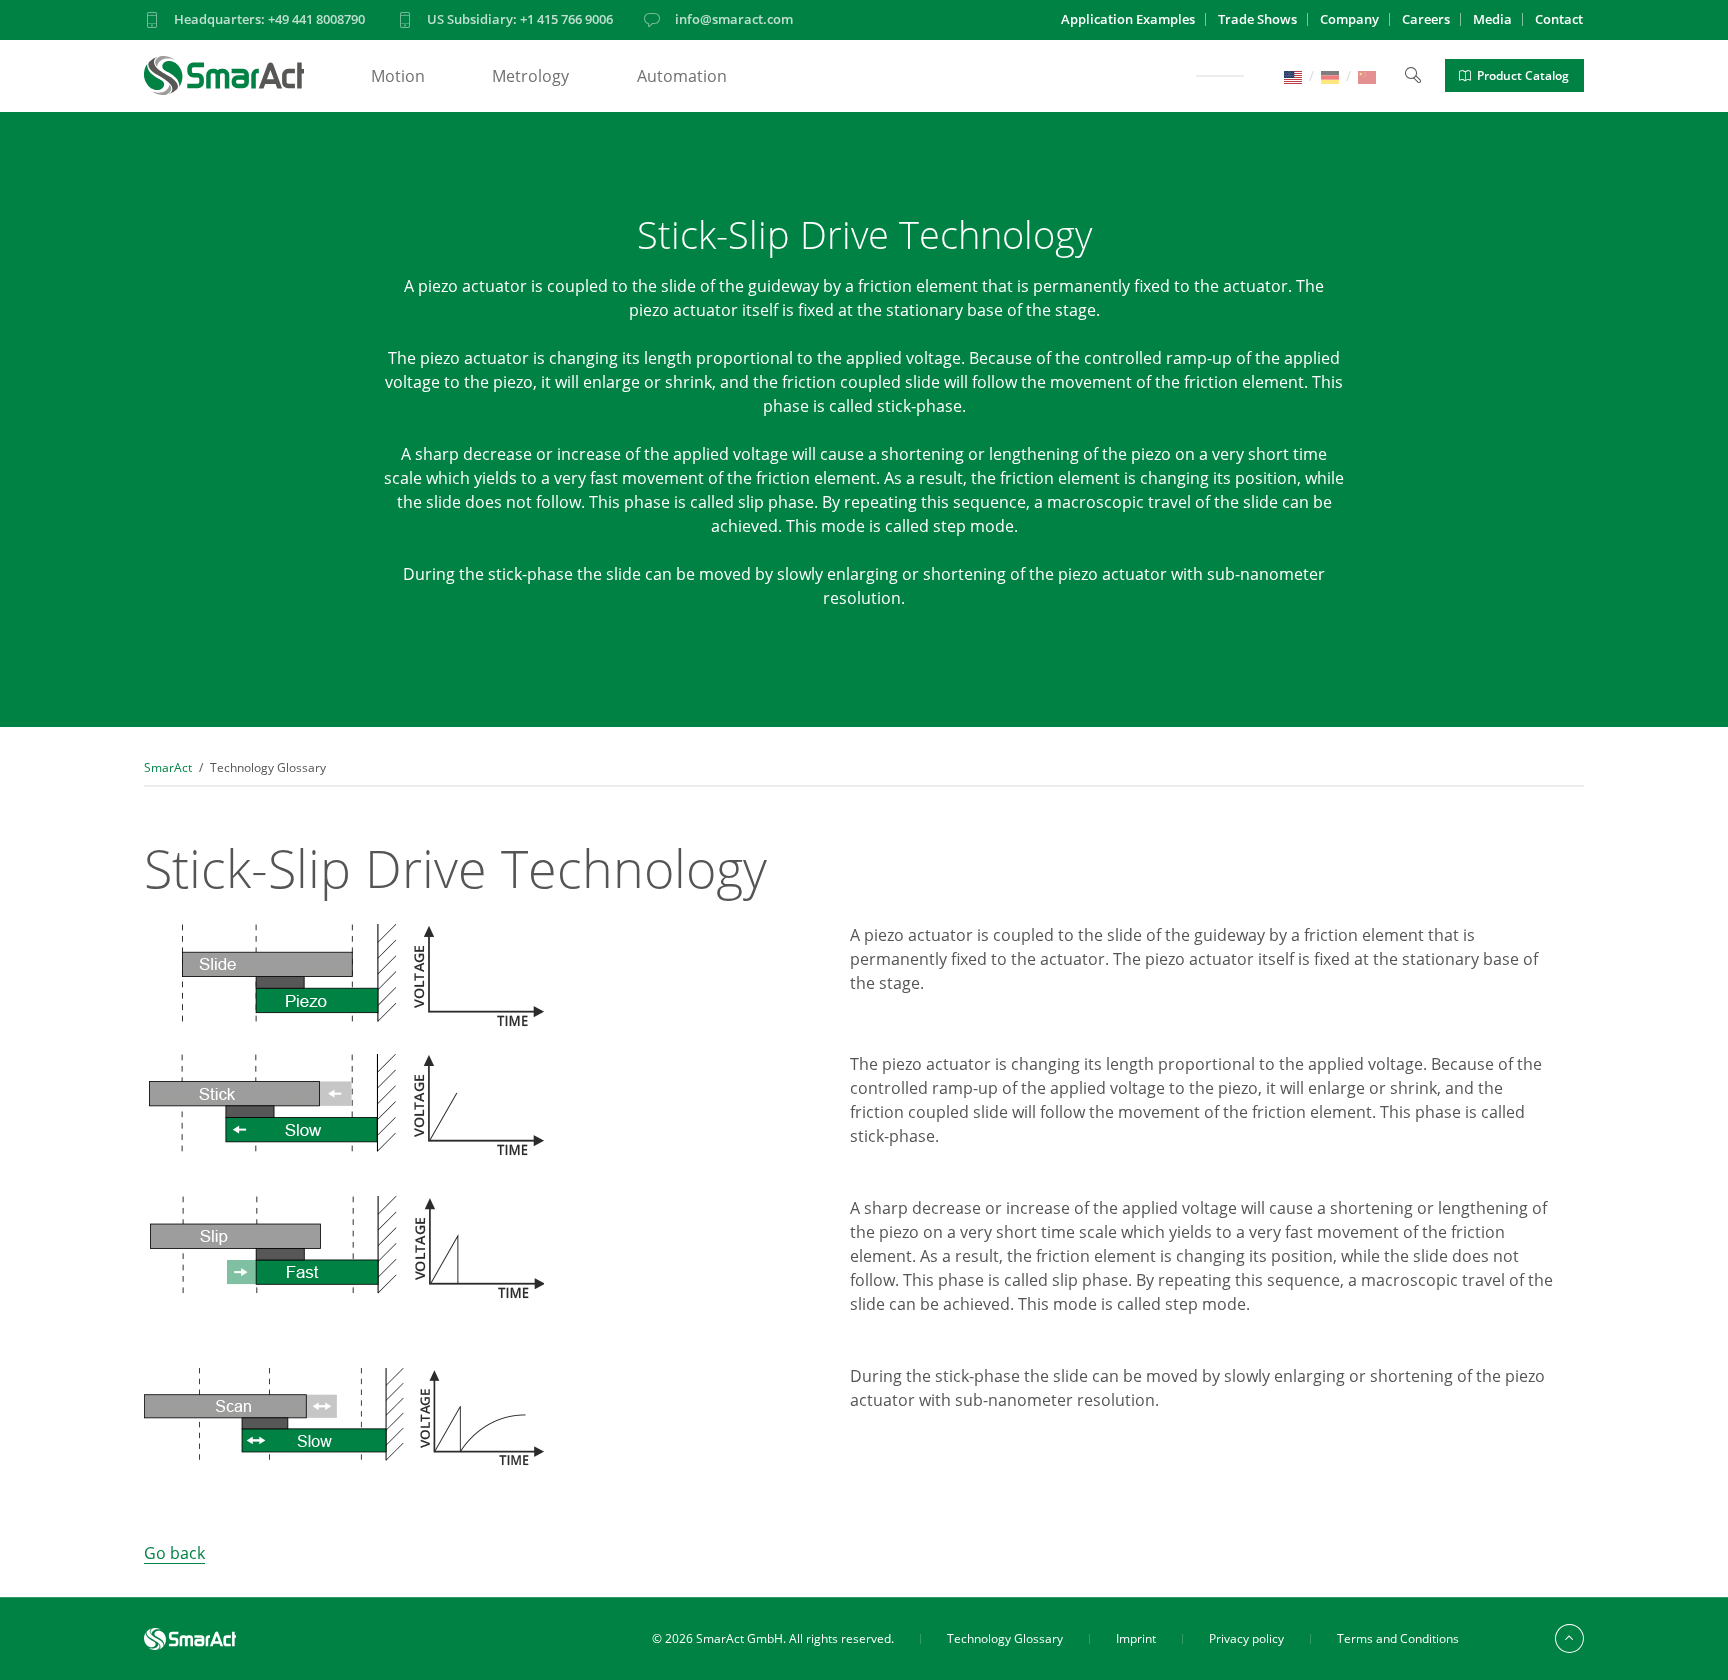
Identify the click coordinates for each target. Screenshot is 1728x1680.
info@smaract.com (734, 19)
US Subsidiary (520, 19)
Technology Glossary (1005, 1638)
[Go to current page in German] (1330, 75)
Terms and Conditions (1398, 1638)
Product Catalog (1523, 75)
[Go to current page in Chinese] (1367, 75)
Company (1349, 19)
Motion (398, 76)
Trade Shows (1257, 19)
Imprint (1136, 1638)
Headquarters (269, 19)
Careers (1426, 19)
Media (1492, 19)
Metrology (530, 76)
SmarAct (168, 767)
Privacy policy (1246, 1638)
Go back (174, 1553)
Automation (682, 76)
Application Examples (1128, 19)
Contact (1559, 19)
